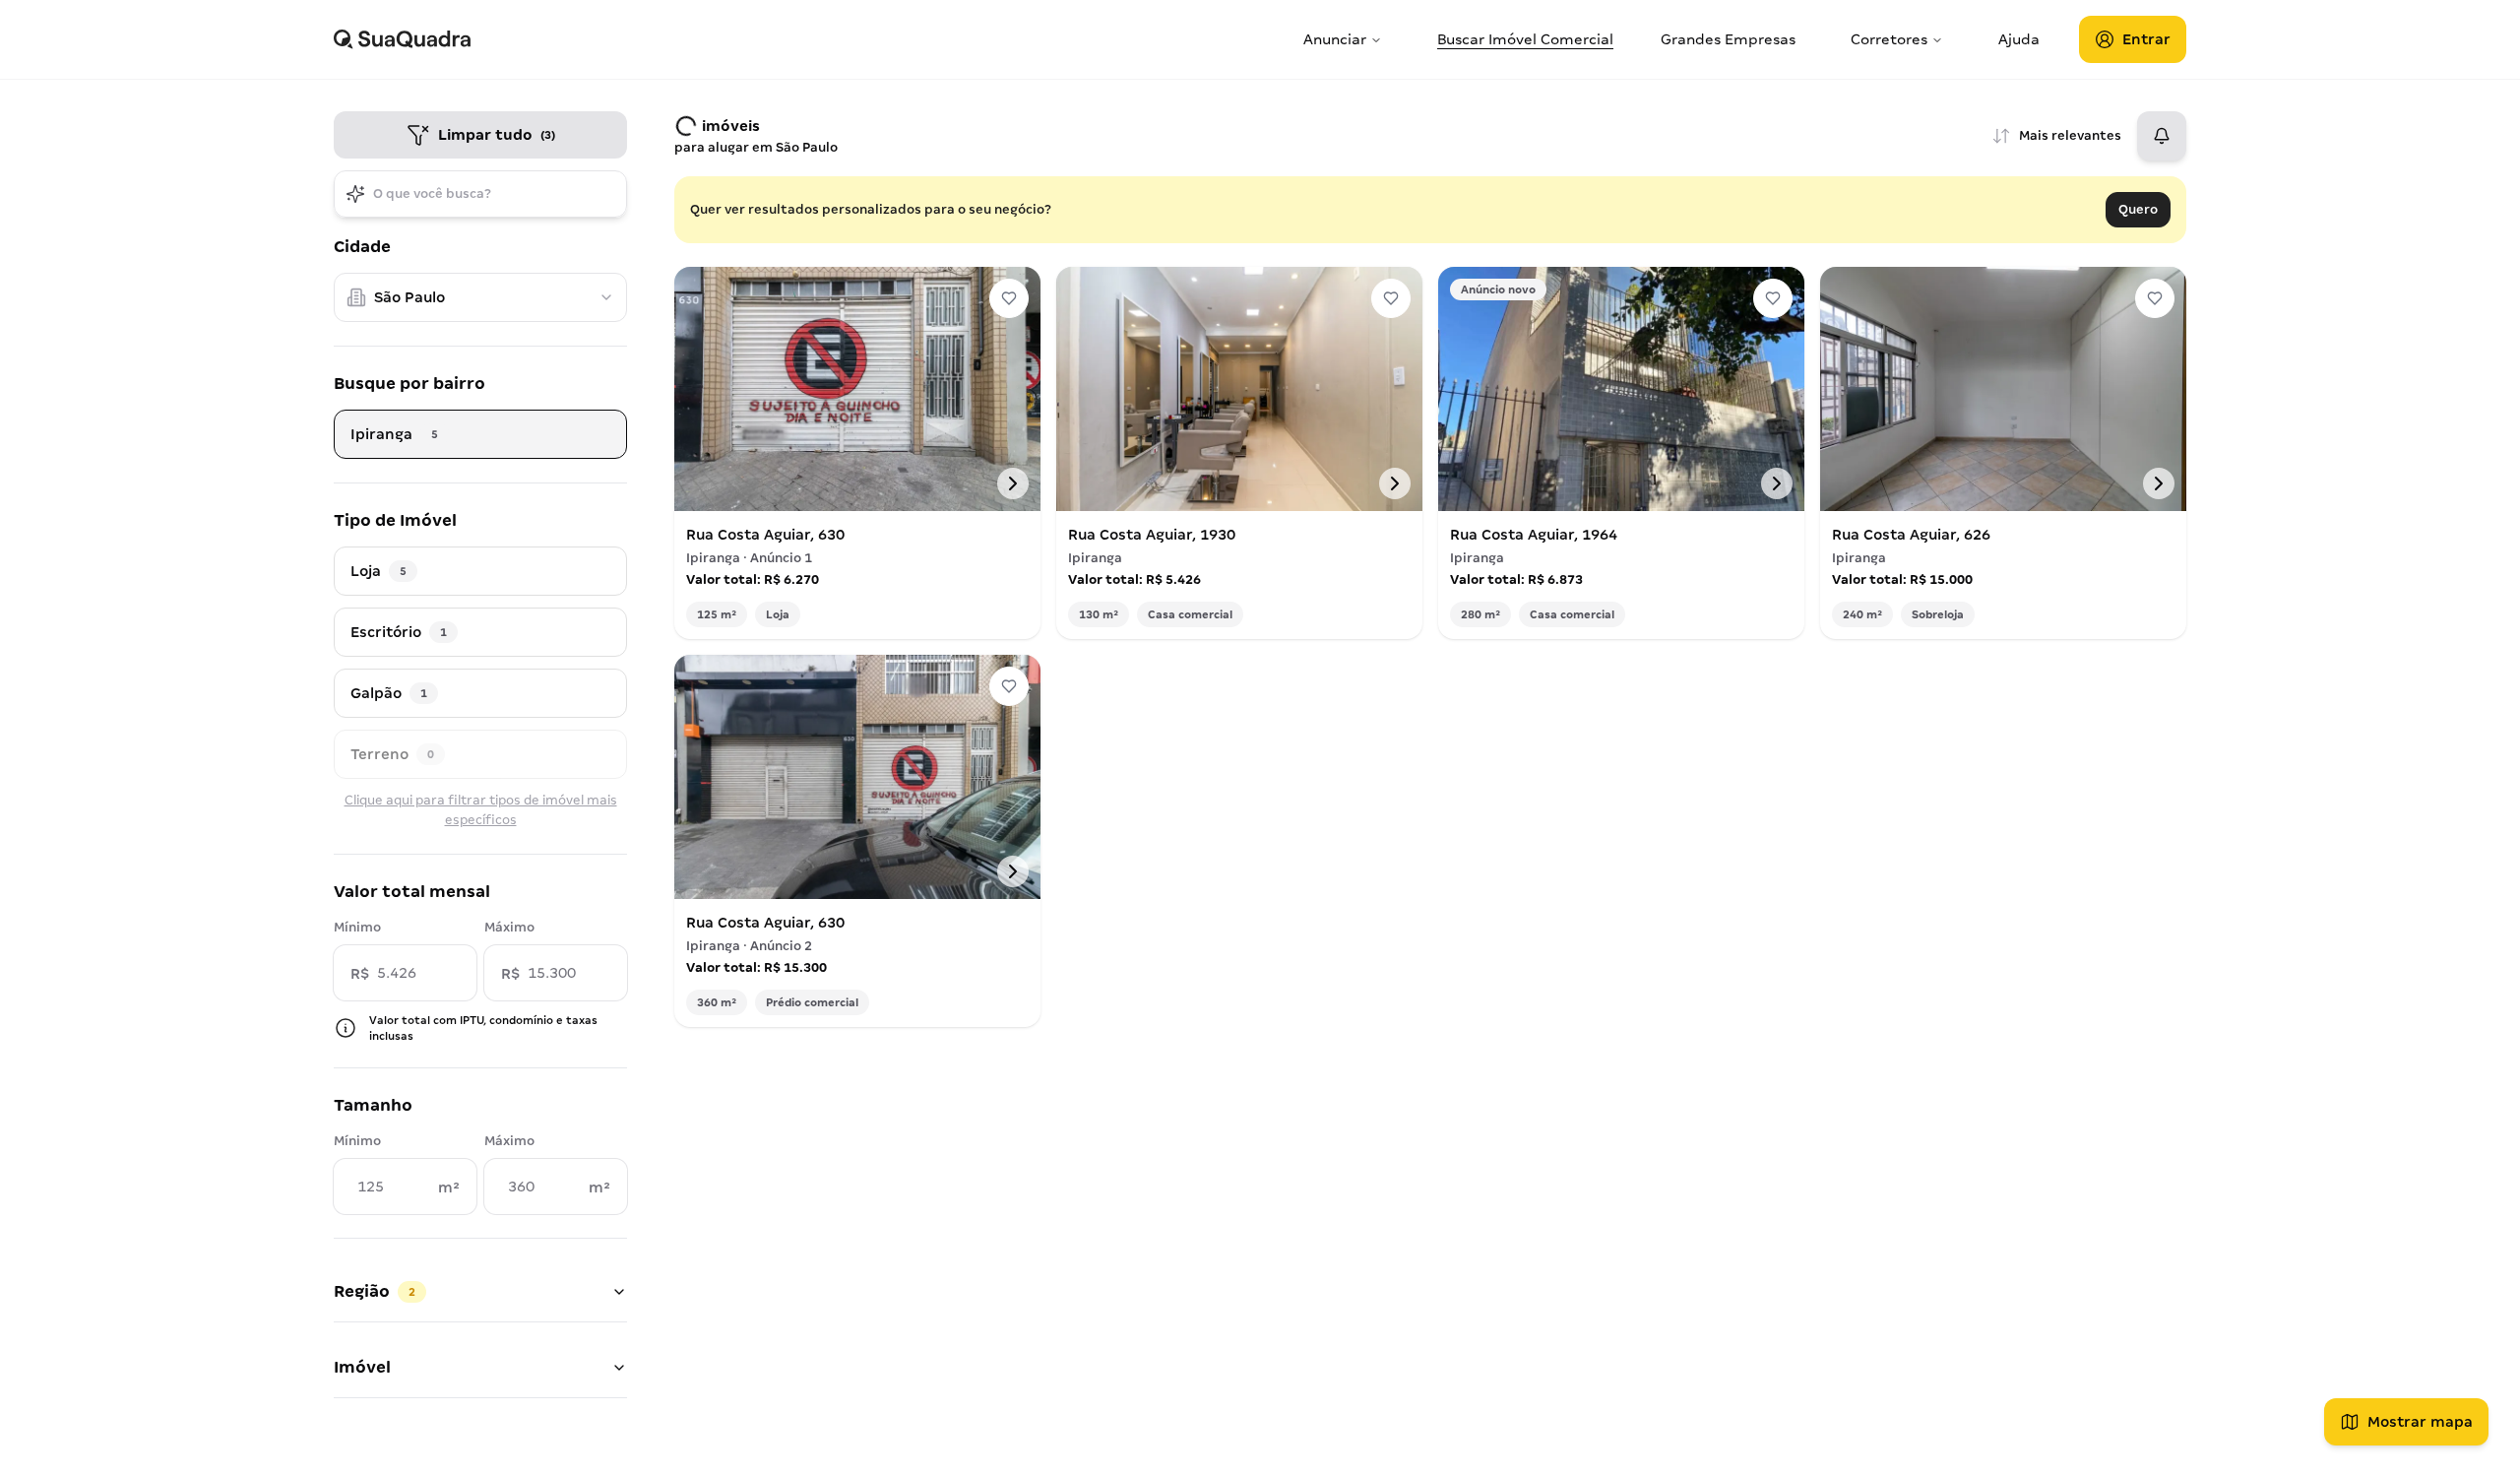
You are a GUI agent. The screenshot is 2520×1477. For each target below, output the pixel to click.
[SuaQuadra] (811, 39)
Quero (2138, 209)
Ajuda (2019, 39)
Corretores (1889, 39)
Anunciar (1335, 39)
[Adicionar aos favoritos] (1009, 298)
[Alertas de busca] (2162, 136)
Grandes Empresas (1728, 39)
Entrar (2146, 39)
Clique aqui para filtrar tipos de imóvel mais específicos (481, 810)
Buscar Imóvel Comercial (1525, 39)
